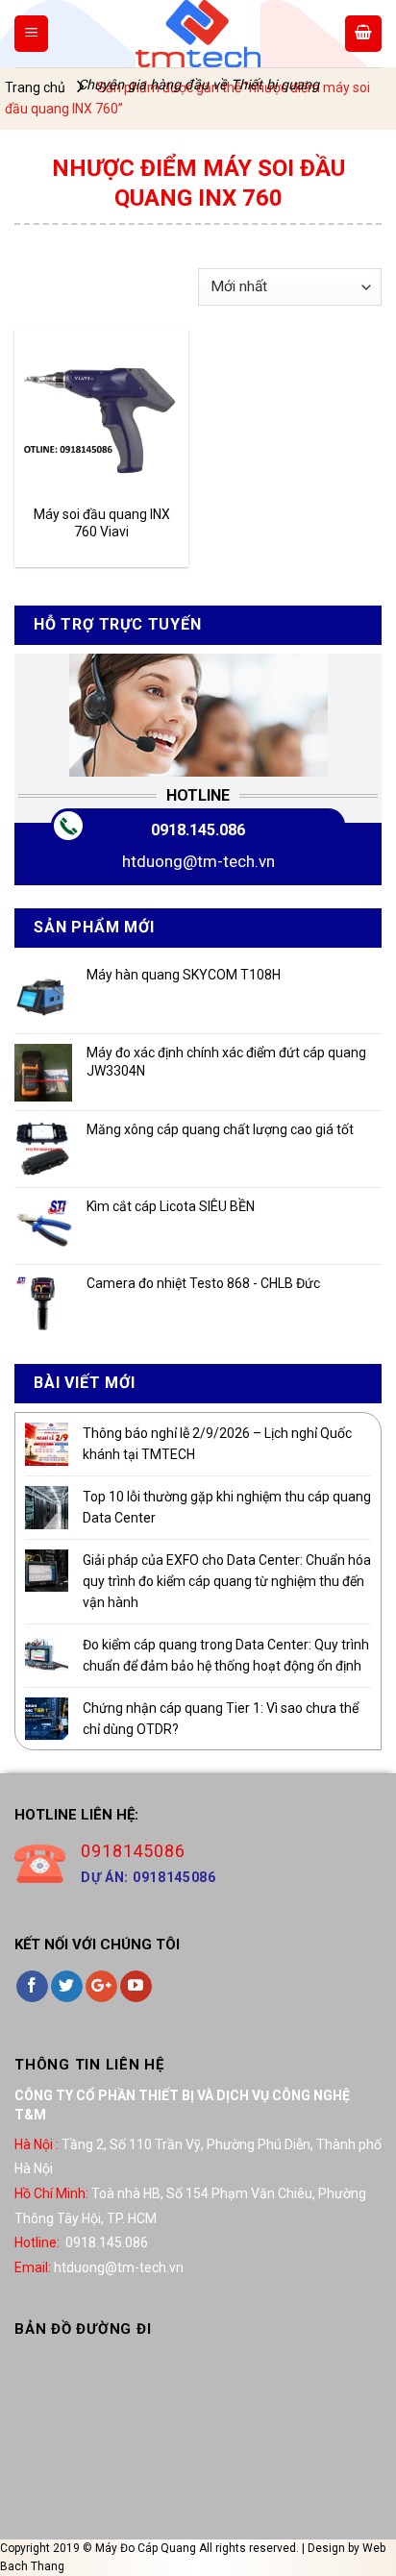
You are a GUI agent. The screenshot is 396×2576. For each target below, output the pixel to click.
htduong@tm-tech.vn (198, 861)
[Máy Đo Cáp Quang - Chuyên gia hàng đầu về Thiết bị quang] (198, 34)
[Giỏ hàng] (363, 34)
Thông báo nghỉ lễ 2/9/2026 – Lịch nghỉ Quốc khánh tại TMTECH (217, 1444)
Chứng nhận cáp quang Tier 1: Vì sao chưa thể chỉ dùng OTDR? (221, 1719)
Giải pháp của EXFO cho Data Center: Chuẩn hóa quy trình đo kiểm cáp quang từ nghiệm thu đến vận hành (227, 1582)
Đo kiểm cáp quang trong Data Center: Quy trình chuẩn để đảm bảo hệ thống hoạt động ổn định (226, 1655)
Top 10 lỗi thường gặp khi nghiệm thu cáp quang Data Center (227, 1507)
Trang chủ (35, 87)
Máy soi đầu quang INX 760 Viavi (102, 523)
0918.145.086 (198, 830)
